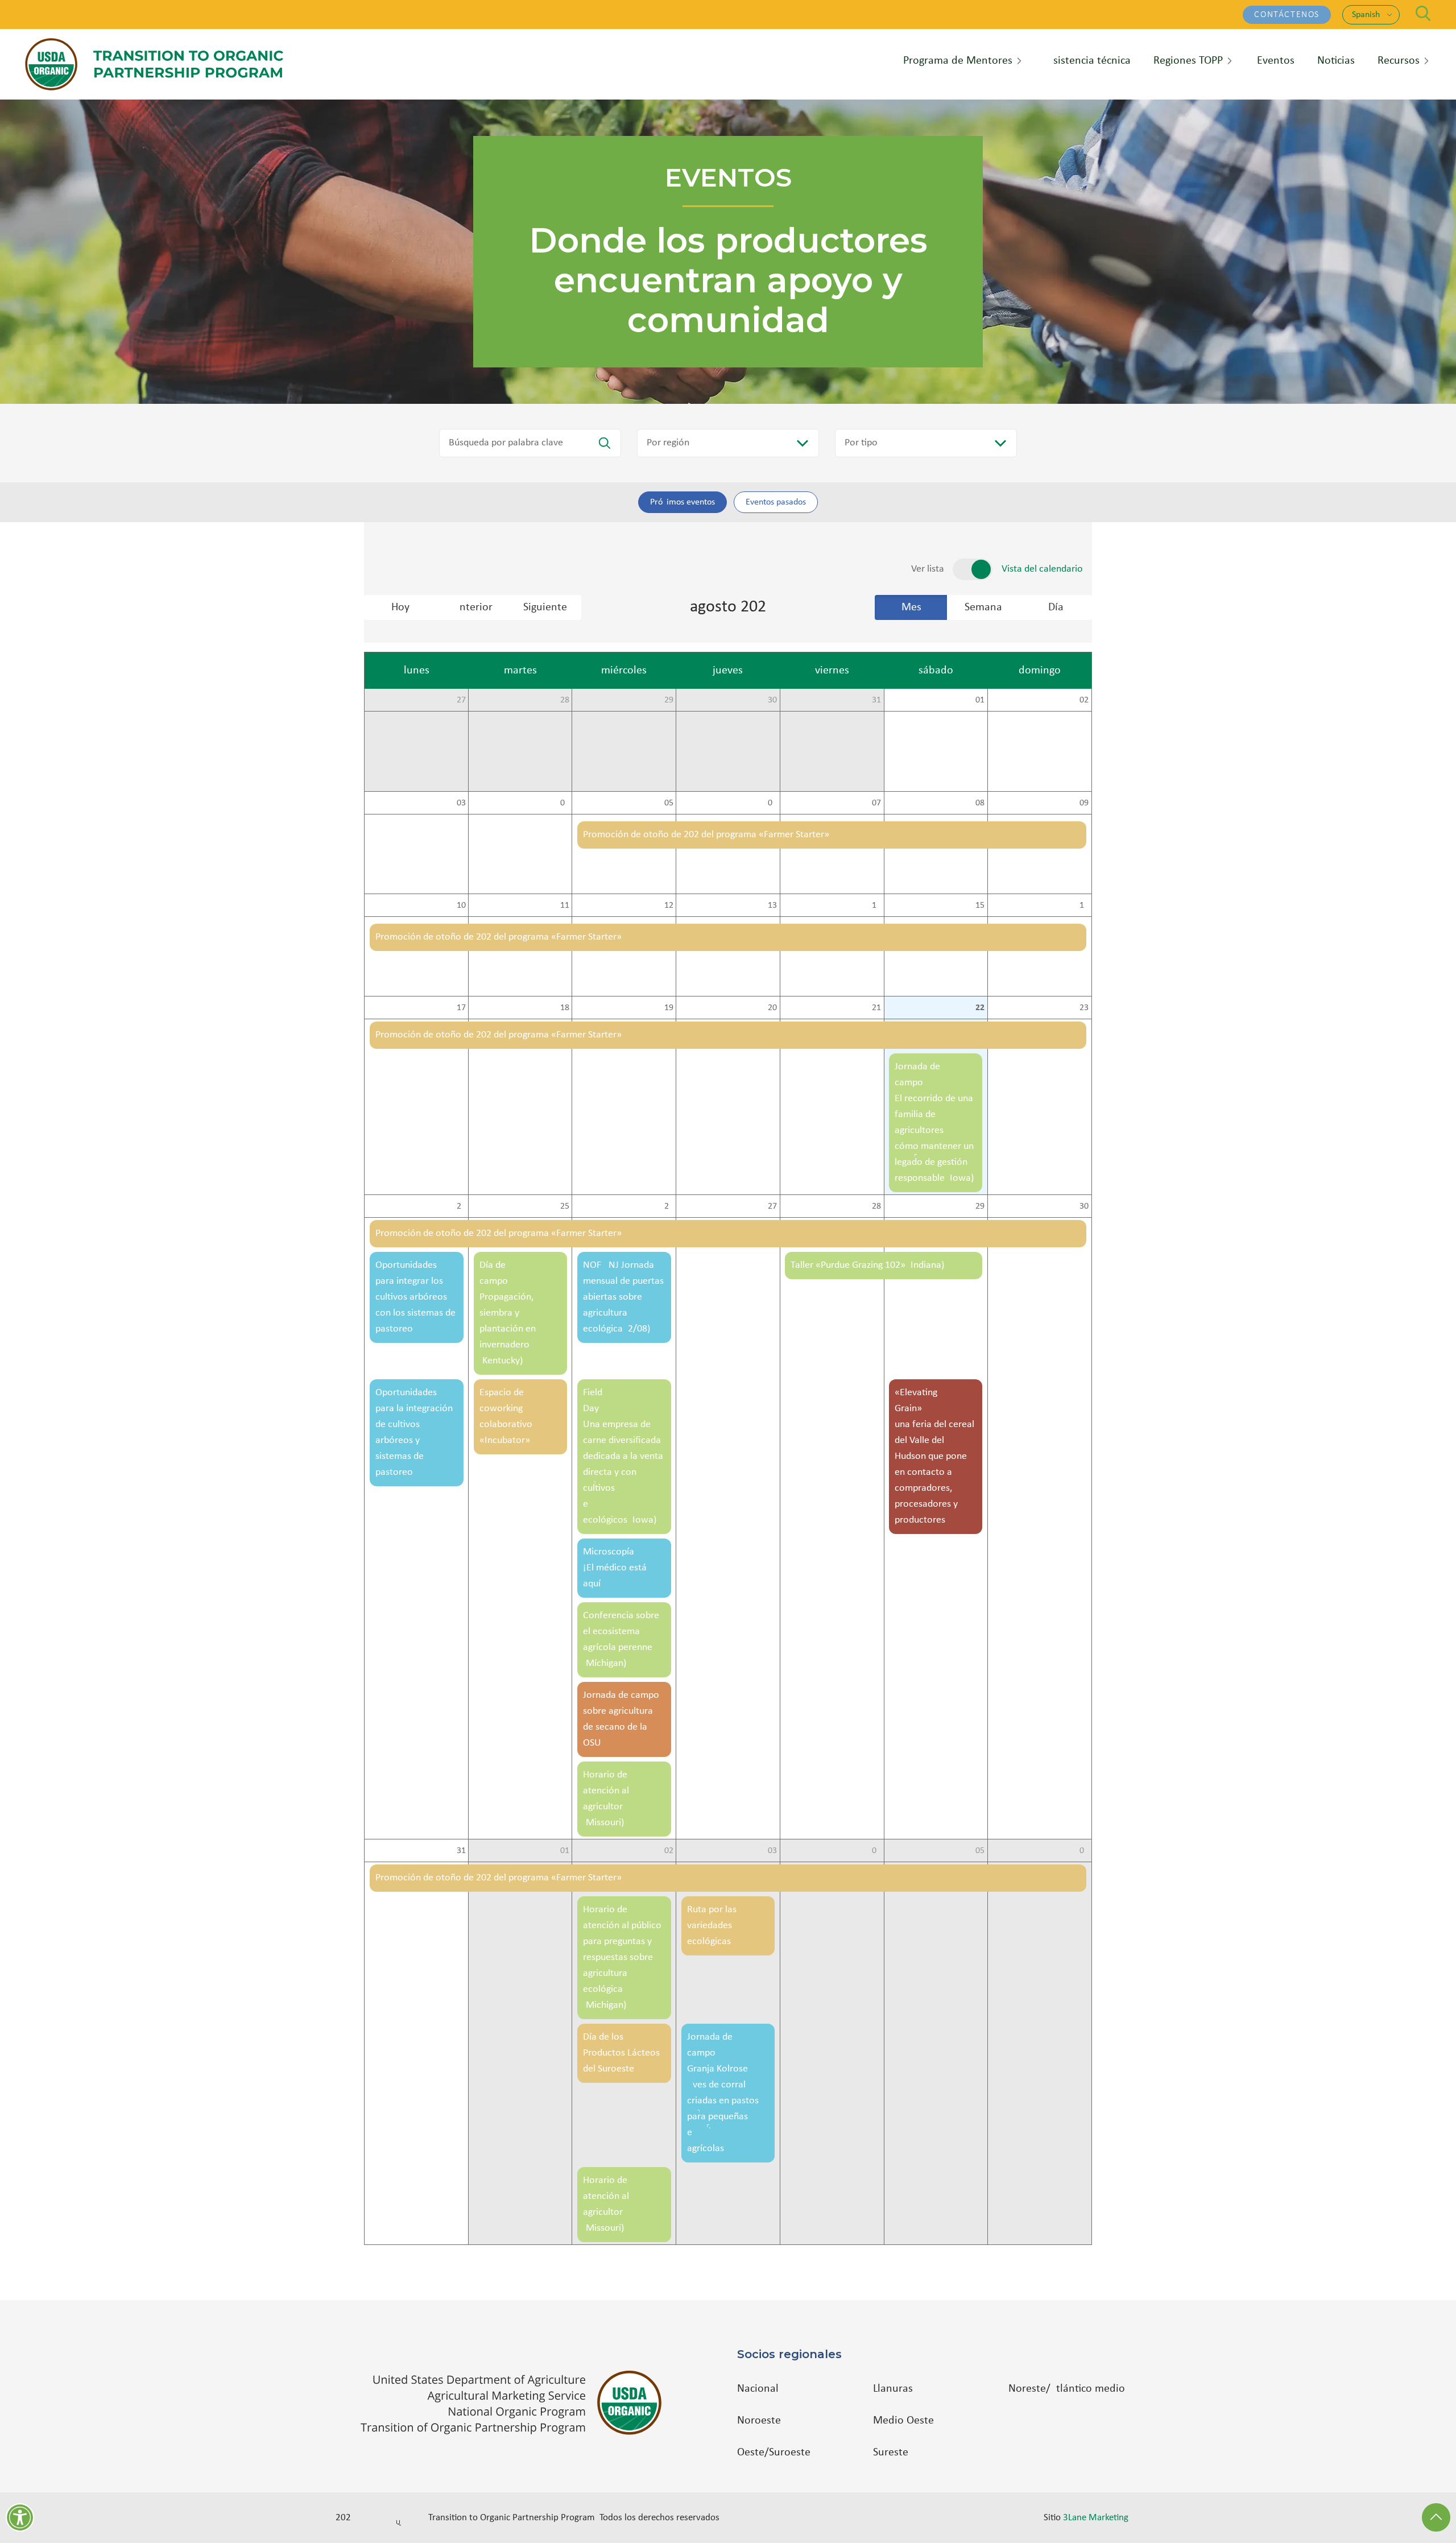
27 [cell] (461, 700)
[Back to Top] (1436, 2517)
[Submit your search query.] (605, 443)
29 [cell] (669, 700)
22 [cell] (980, 1008)
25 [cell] (565, 1206)
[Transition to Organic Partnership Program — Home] (154, 64)
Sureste (891, 2453)
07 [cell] (876, 803)
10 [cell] (461, 905)
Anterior (473, 607)
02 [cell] (1084, 700)
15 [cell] (980, 905)
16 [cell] (1084, 905)
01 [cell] (980, 700)
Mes (911, 607)
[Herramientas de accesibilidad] (20, 2517)
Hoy (400, 607)
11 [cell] (565, 905)
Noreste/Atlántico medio (1067, 2389)
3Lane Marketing (1096, 2518)
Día (1056, 607)
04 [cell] (565, 803)
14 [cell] (876, 905)
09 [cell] (1084, 803)
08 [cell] (980, 803)
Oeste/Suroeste (774, 2453)
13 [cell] (772, 905)
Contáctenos (1287, 15)
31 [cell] (876, 700)
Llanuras (893, 2389)
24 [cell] (461, 1206)
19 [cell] (669, 1008)
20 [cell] (772, 1008)
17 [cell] (461, 1008)
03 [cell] (461, 803)
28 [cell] (565, 700)
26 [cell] (669, 1206)
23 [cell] (1084, 1008)
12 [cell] (669, 905)
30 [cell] (772, 700)
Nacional (758, 2389)
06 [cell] (772, 803)
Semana (983, 607)
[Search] (1423, 13)
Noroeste (759, 2421)
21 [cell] (876, 1008)
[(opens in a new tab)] (517, 2403)
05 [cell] (669, 803)
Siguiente (545, 607)
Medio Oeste (903, 2421)
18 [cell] (565, 1008)
